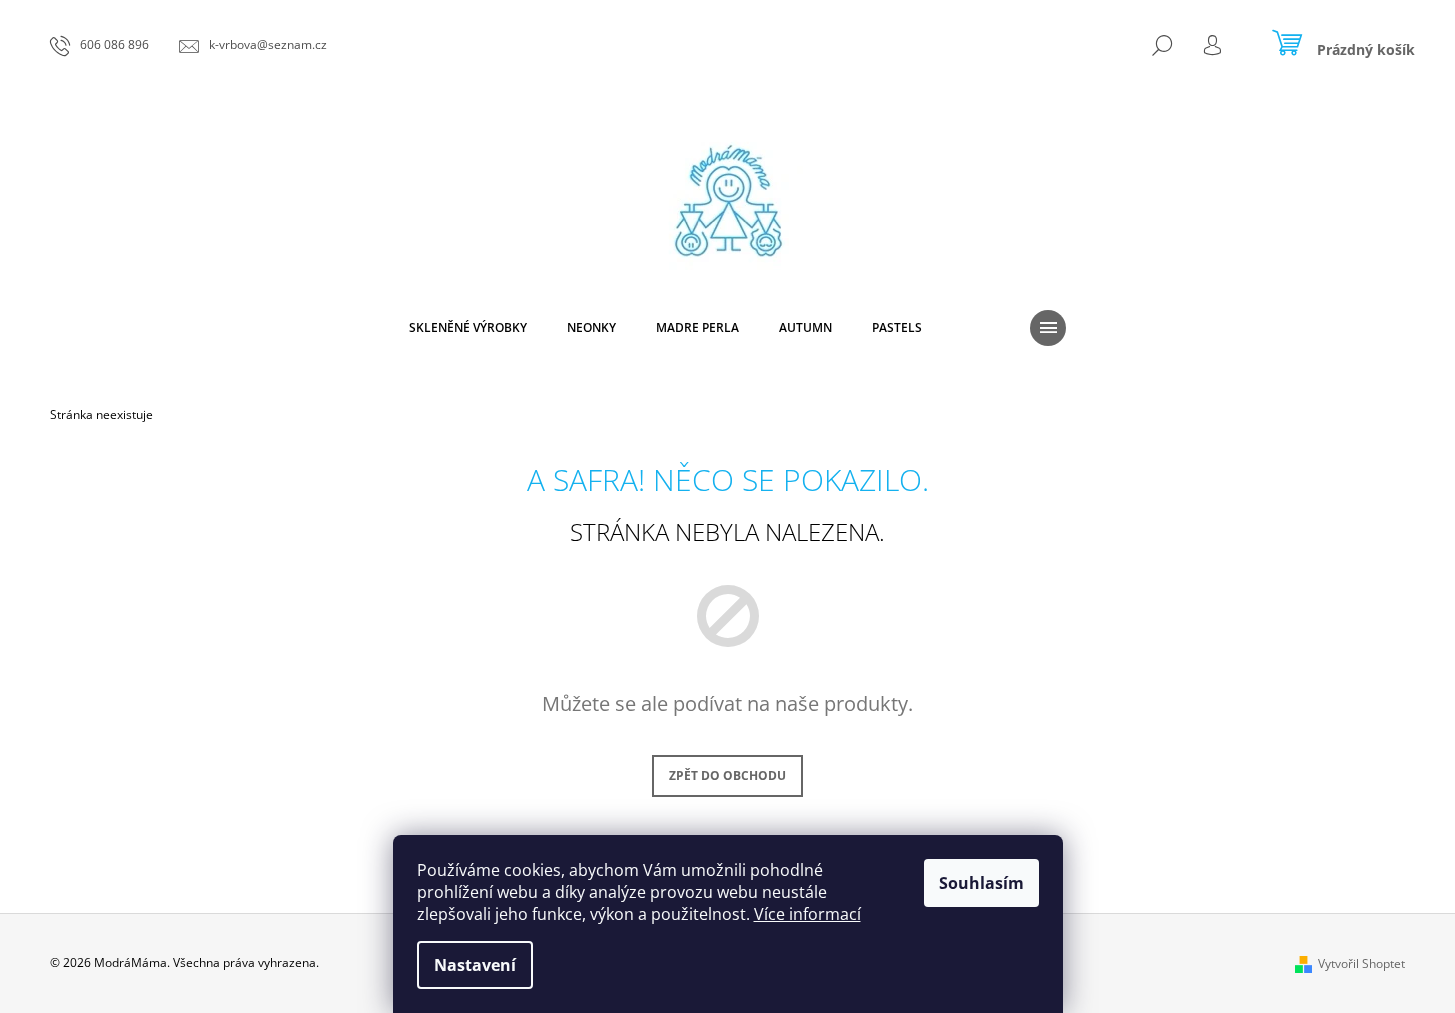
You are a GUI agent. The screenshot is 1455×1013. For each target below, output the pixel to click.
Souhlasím (981, 883)
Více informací (807, 914)
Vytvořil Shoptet (1361, 963)
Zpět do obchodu (727, 775)
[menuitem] (468, 328)
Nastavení (475, 965)
